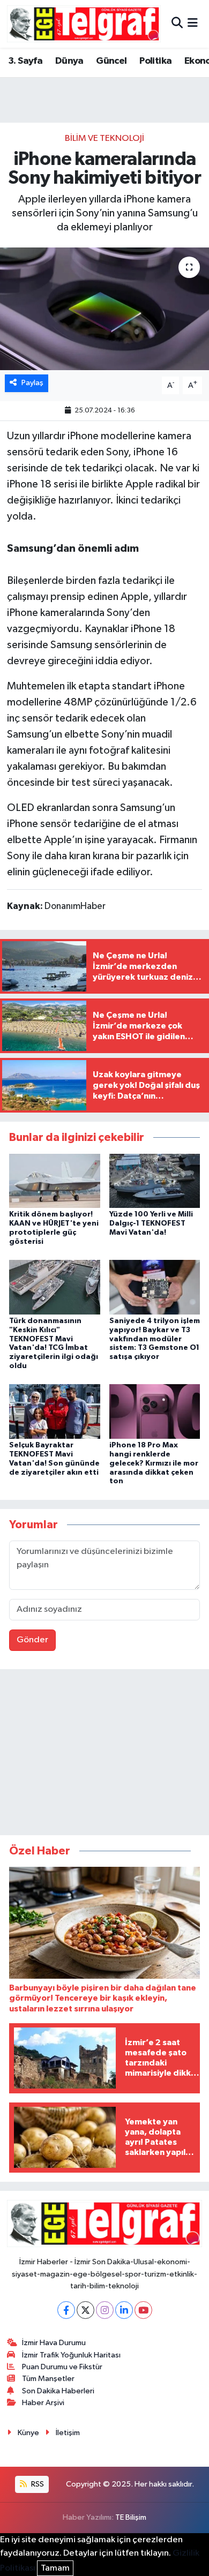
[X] (85, 2310)
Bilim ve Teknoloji (104, 138)
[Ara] (177, 24)
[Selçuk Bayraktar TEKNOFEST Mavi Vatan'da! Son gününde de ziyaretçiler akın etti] (55, 1411)
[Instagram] (105, 2310)
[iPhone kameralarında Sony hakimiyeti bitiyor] (104, 309)
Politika (155, 61)
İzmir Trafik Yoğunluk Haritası (71, 2355)
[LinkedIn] (124, 2310)
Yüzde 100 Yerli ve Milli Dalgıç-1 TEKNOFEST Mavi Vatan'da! (151, 1223)
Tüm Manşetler (48, 2379)
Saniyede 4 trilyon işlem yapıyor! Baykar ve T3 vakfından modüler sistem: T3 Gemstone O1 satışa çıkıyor (155, 1339)
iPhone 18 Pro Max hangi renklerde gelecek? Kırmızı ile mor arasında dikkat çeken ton (154, 1463)
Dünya (69, 61)
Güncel (111, 61)
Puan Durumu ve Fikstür (62, 2367)
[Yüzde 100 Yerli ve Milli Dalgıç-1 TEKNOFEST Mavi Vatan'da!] (155, 1180)
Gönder (32, 1640)
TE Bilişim (131, 2517)
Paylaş (32, 383)
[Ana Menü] (193, 24)
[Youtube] (143, 2310)
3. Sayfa (25, 61)
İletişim (68, 2433)
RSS (37, 2484)
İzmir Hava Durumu (54, 2343)
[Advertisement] (104, 1754)
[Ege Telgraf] (84, 24)
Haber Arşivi (43, 2403)
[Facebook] (66, 2310)
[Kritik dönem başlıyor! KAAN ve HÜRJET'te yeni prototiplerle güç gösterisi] (55, 1180)
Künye (28, 2433)
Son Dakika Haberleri (58, 2391)
